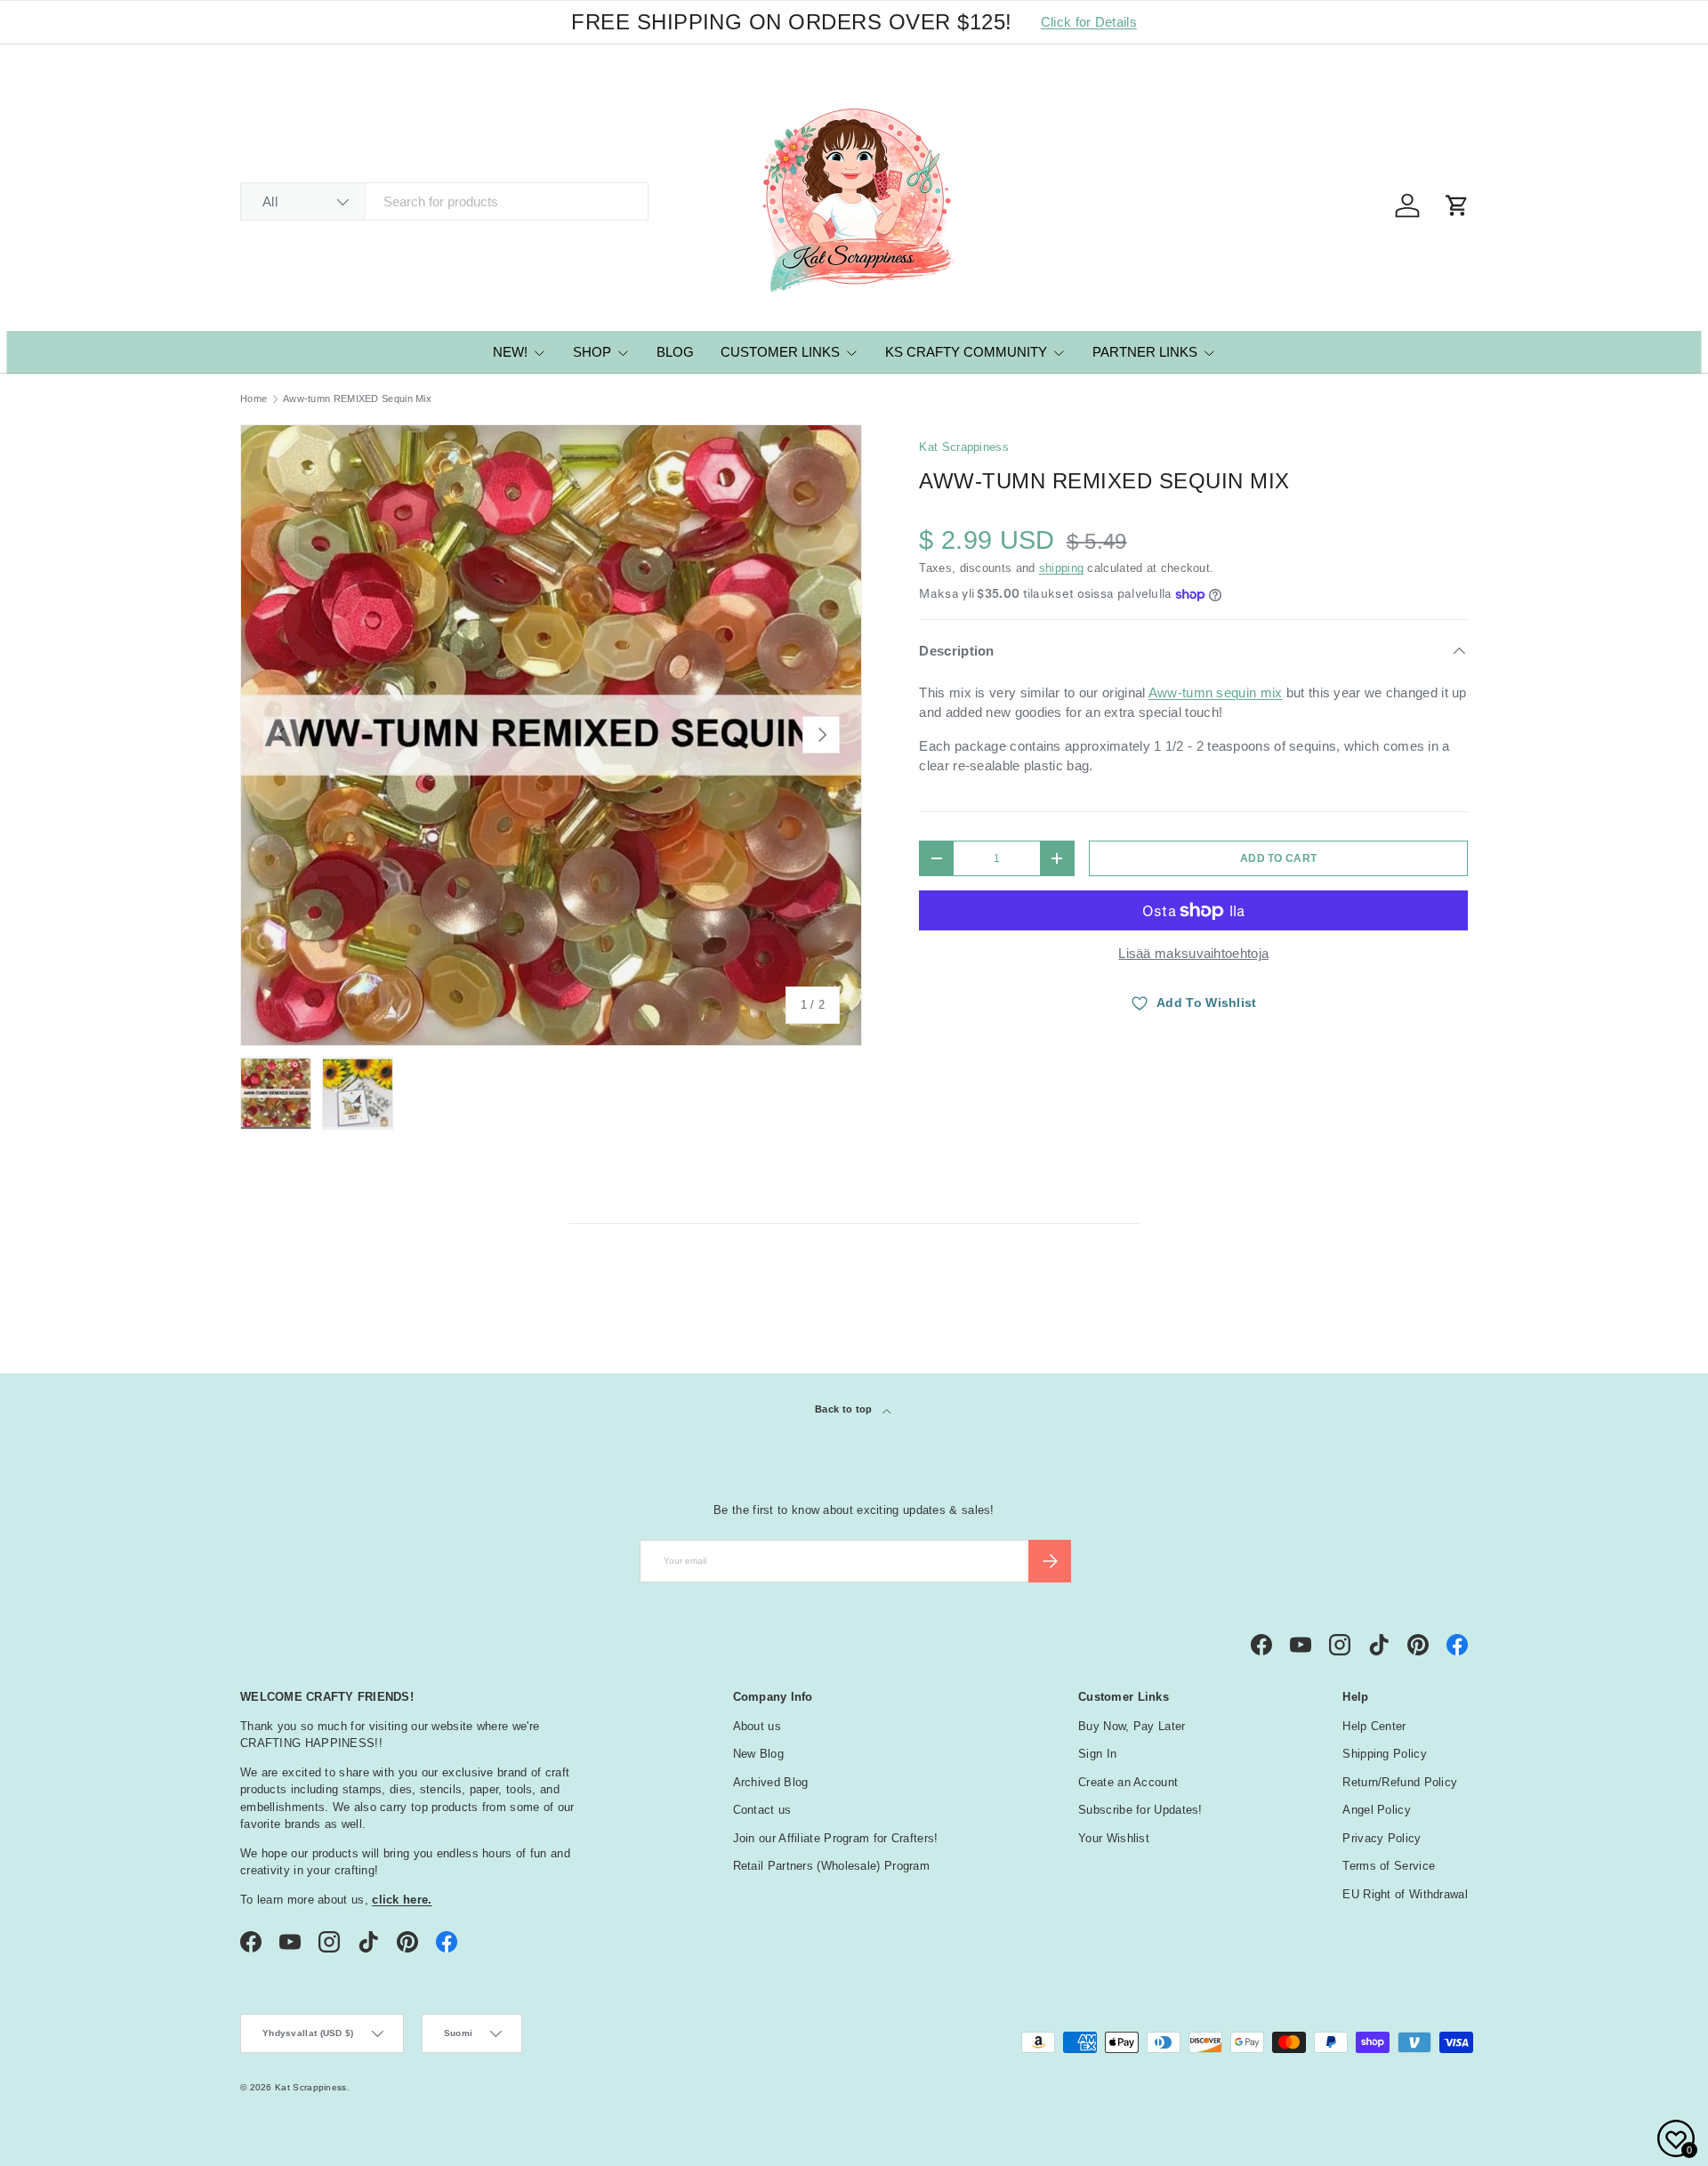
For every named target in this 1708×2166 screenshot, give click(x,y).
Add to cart (1278, 858)
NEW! (510, 352)
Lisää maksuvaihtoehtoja (1193, 953)
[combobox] (444, 201)
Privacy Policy (1382, 1838)
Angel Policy (1377, 1810)
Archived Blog (771, 1782)
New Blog (758, 1754)
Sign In (1097, 1754)
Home (254, 399)
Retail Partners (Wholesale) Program (832, 1866)
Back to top (845, 1409)
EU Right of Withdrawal (1405, 1894)
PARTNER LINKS (1145, 352)
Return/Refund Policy (1400, 1782)
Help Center (1374, 1726)
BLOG (675, 352)
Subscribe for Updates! (1140, 1810)
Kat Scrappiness (964, 447)
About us (757, 1726)
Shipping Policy (1385, 1754)
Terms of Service (1389, 1866)
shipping (1061, 568)
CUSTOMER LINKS (780, 352)
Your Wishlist (1114, 1838)
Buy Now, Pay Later (1132, 1726)
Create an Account (1128, 1782)
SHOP (592, 352)
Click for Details (1089, 22)
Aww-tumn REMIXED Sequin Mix (357, 399)
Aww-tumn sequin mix (1216, 692)
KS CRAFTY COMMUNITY (966, 352)
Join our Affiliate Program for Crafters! (836, 1838)
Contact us (762, 1810)
